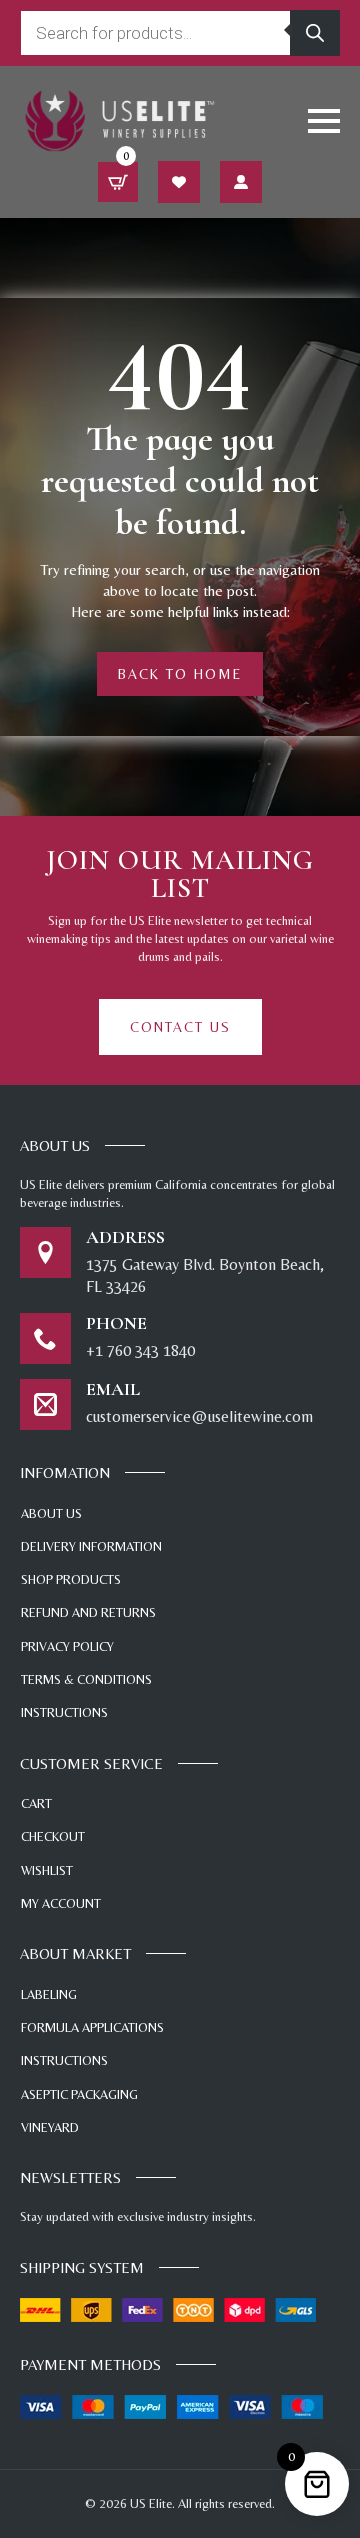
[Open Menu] (324, 121)
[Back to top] (315, 2408)
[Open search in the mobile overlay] (180, 33)
